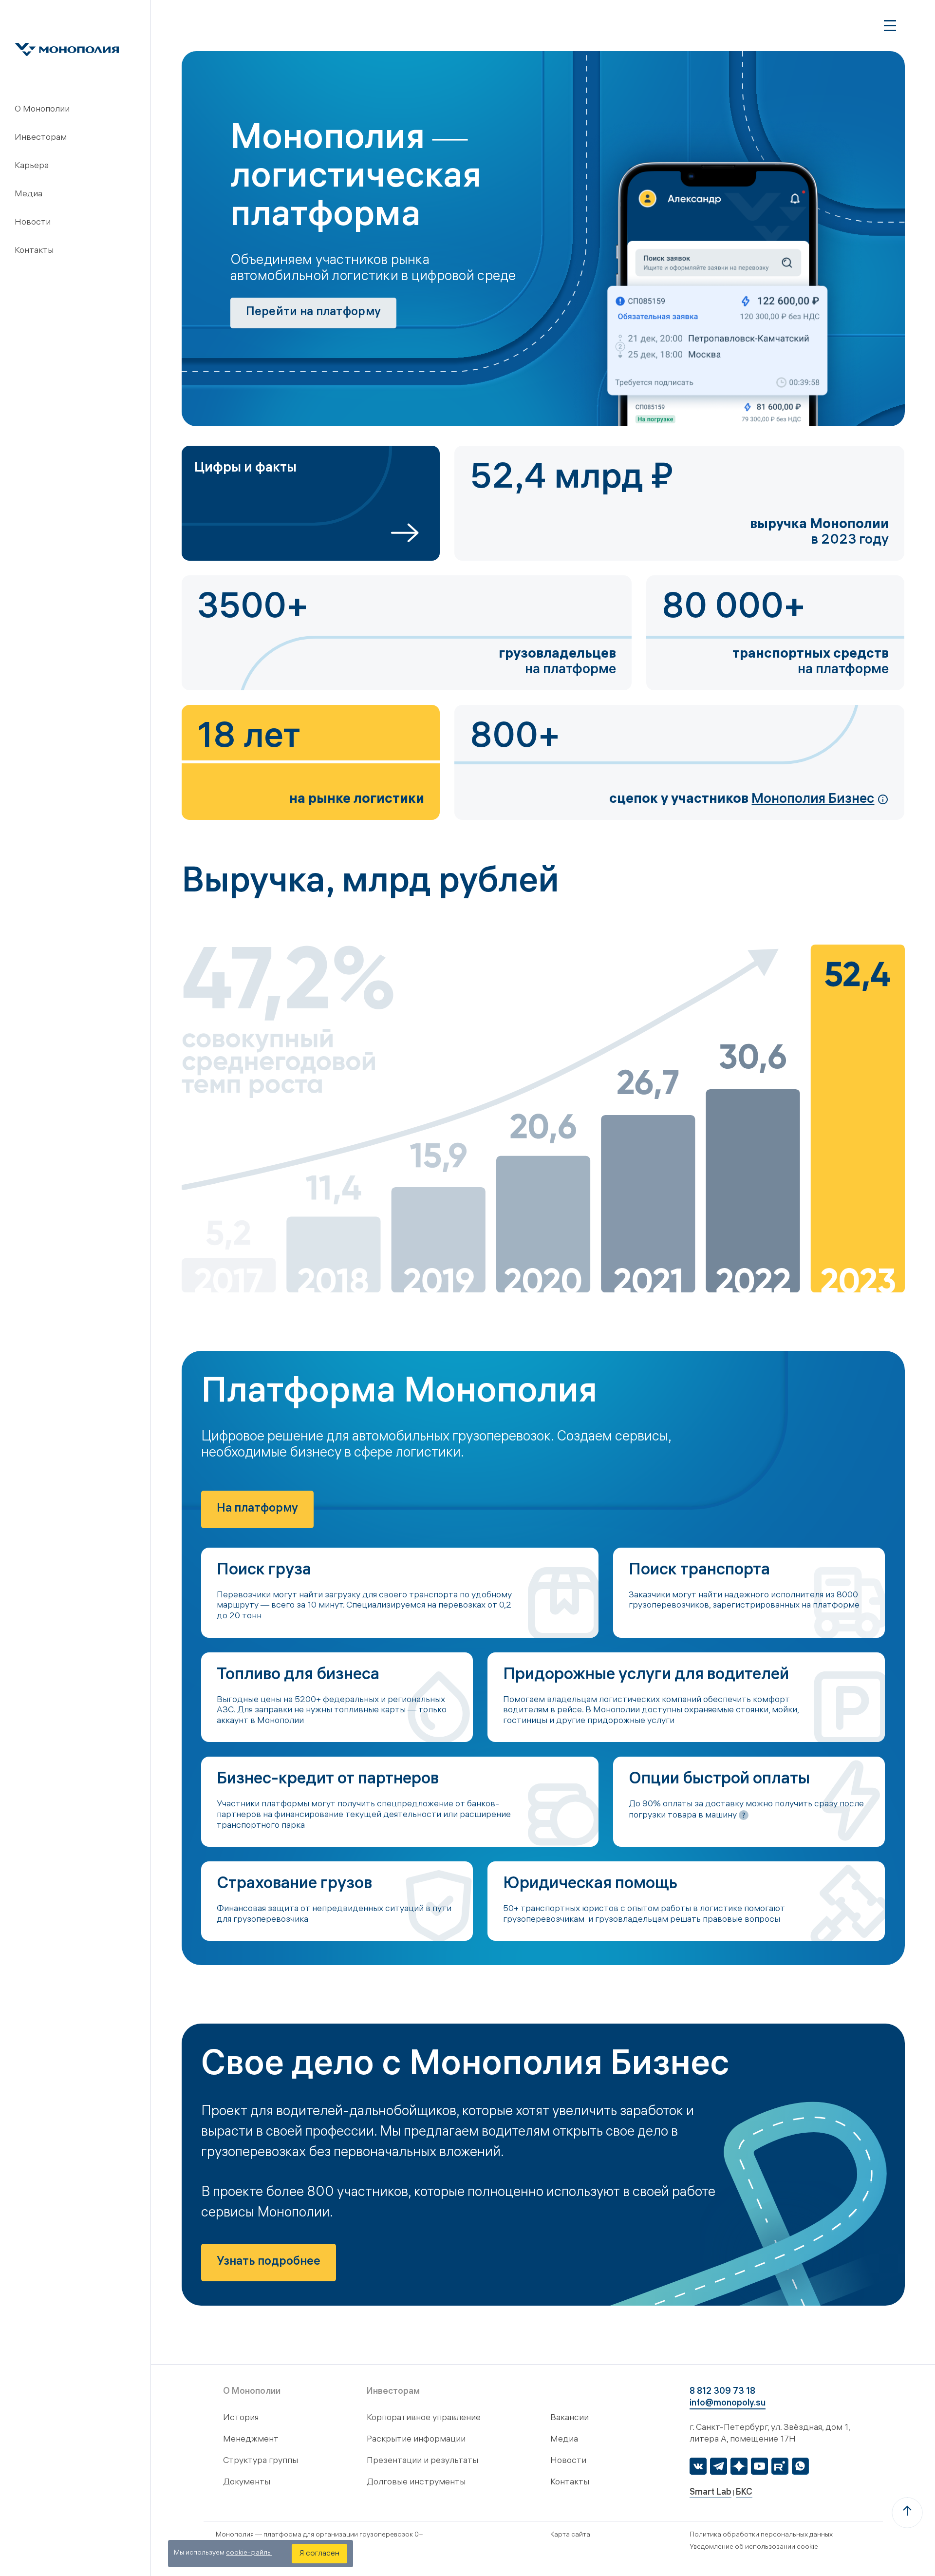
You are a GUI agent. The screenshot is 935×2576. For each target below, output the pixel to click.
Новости (33, 223)
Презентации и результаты (422, 2461)
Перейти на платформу (314, 313)
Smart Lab (711, 2493)
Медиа (28, 195)
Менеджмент (251, 2440)
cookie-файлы (249, 2553)
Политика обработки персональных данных (761, 2535)
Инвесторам (41, 138)
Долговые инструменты (416, 2483)
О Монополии (42, 110)
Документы (247, 2483)
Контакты (34, 251)
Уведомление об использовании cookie (754, 2548)
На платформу (257, 1509)
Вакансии (570, 2418)
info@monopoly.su (728, 2404)
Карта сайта (570, 2535)
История (241, 2418)
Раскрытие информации (416, 2440)
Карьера (32, 166)
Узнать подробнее (269, 2263)
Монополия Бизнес (813, 800)
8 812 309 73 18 (722, 2392)
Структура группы (261, 2461)
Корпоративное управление (424, 2418)
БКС (744, 2493)
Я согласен (319, 2554)
